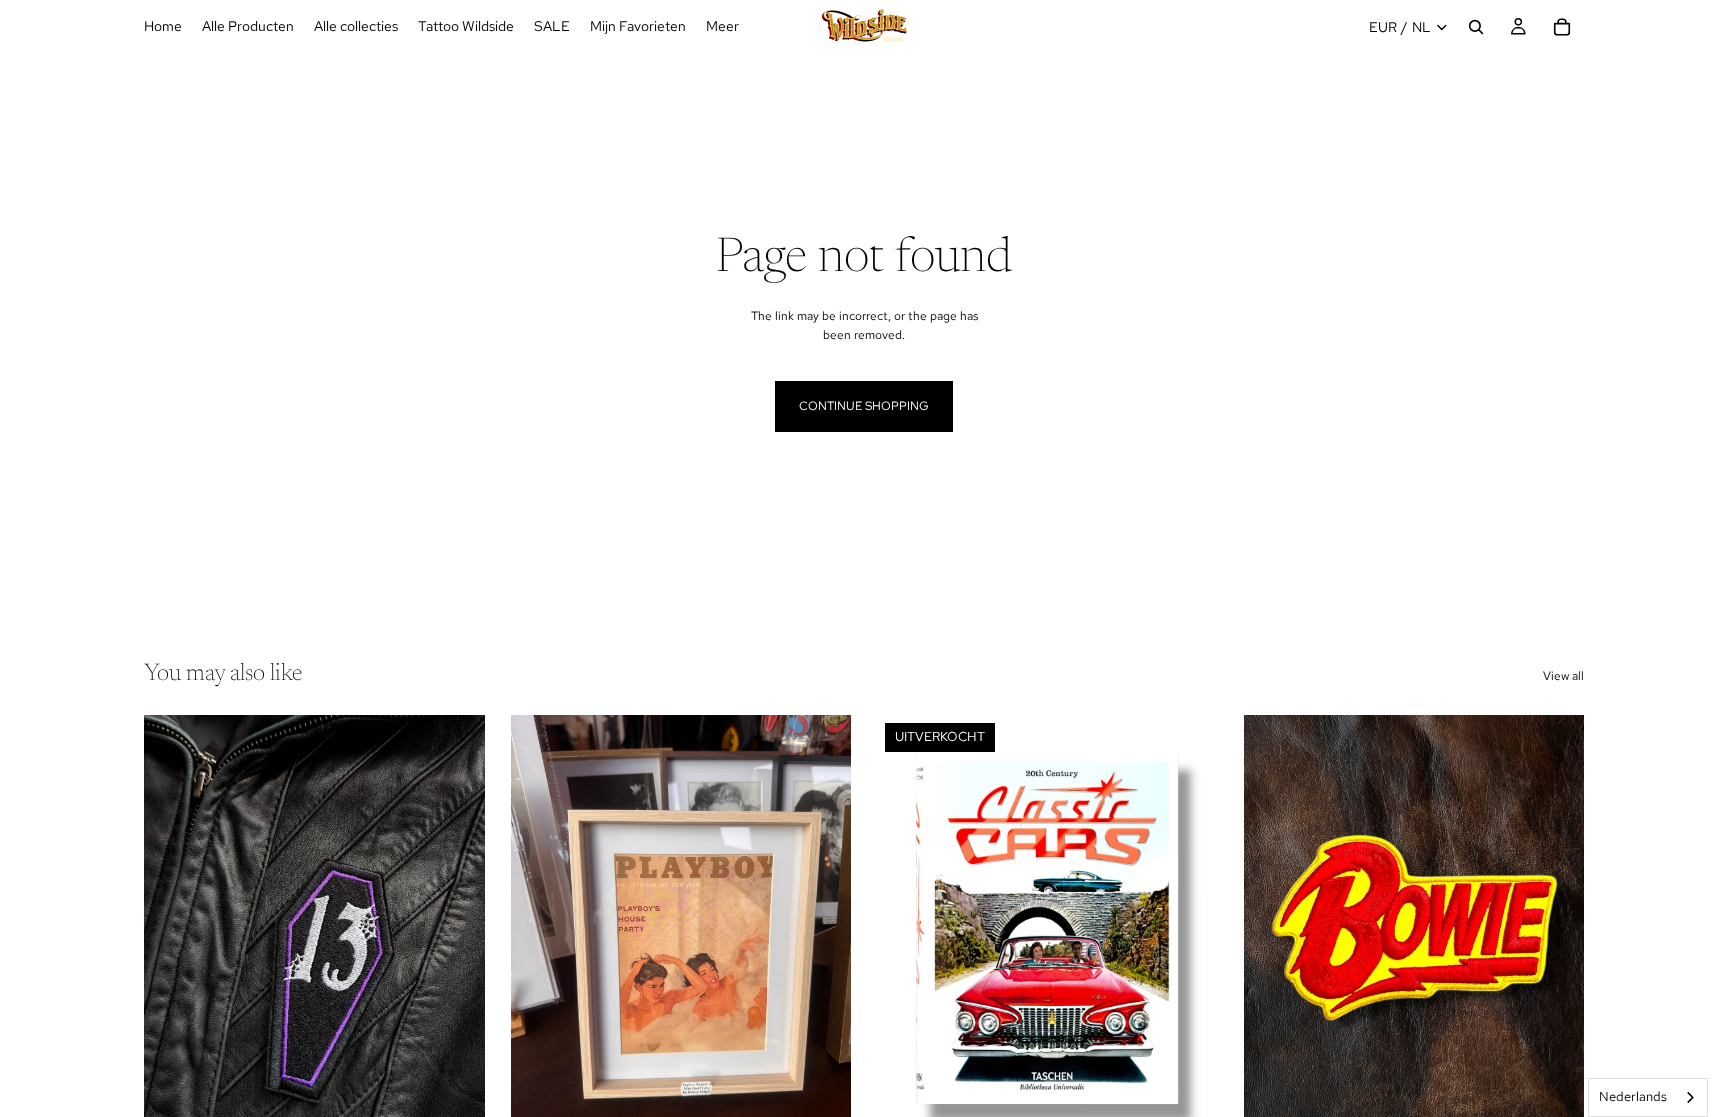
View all (1563, 676)
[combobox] (1648, 1097)
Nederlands (1633, 1096)
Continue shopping (864, 406)
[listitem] (722, 27)
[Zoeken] (1476, 27)
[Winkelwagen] (1562, 27)
